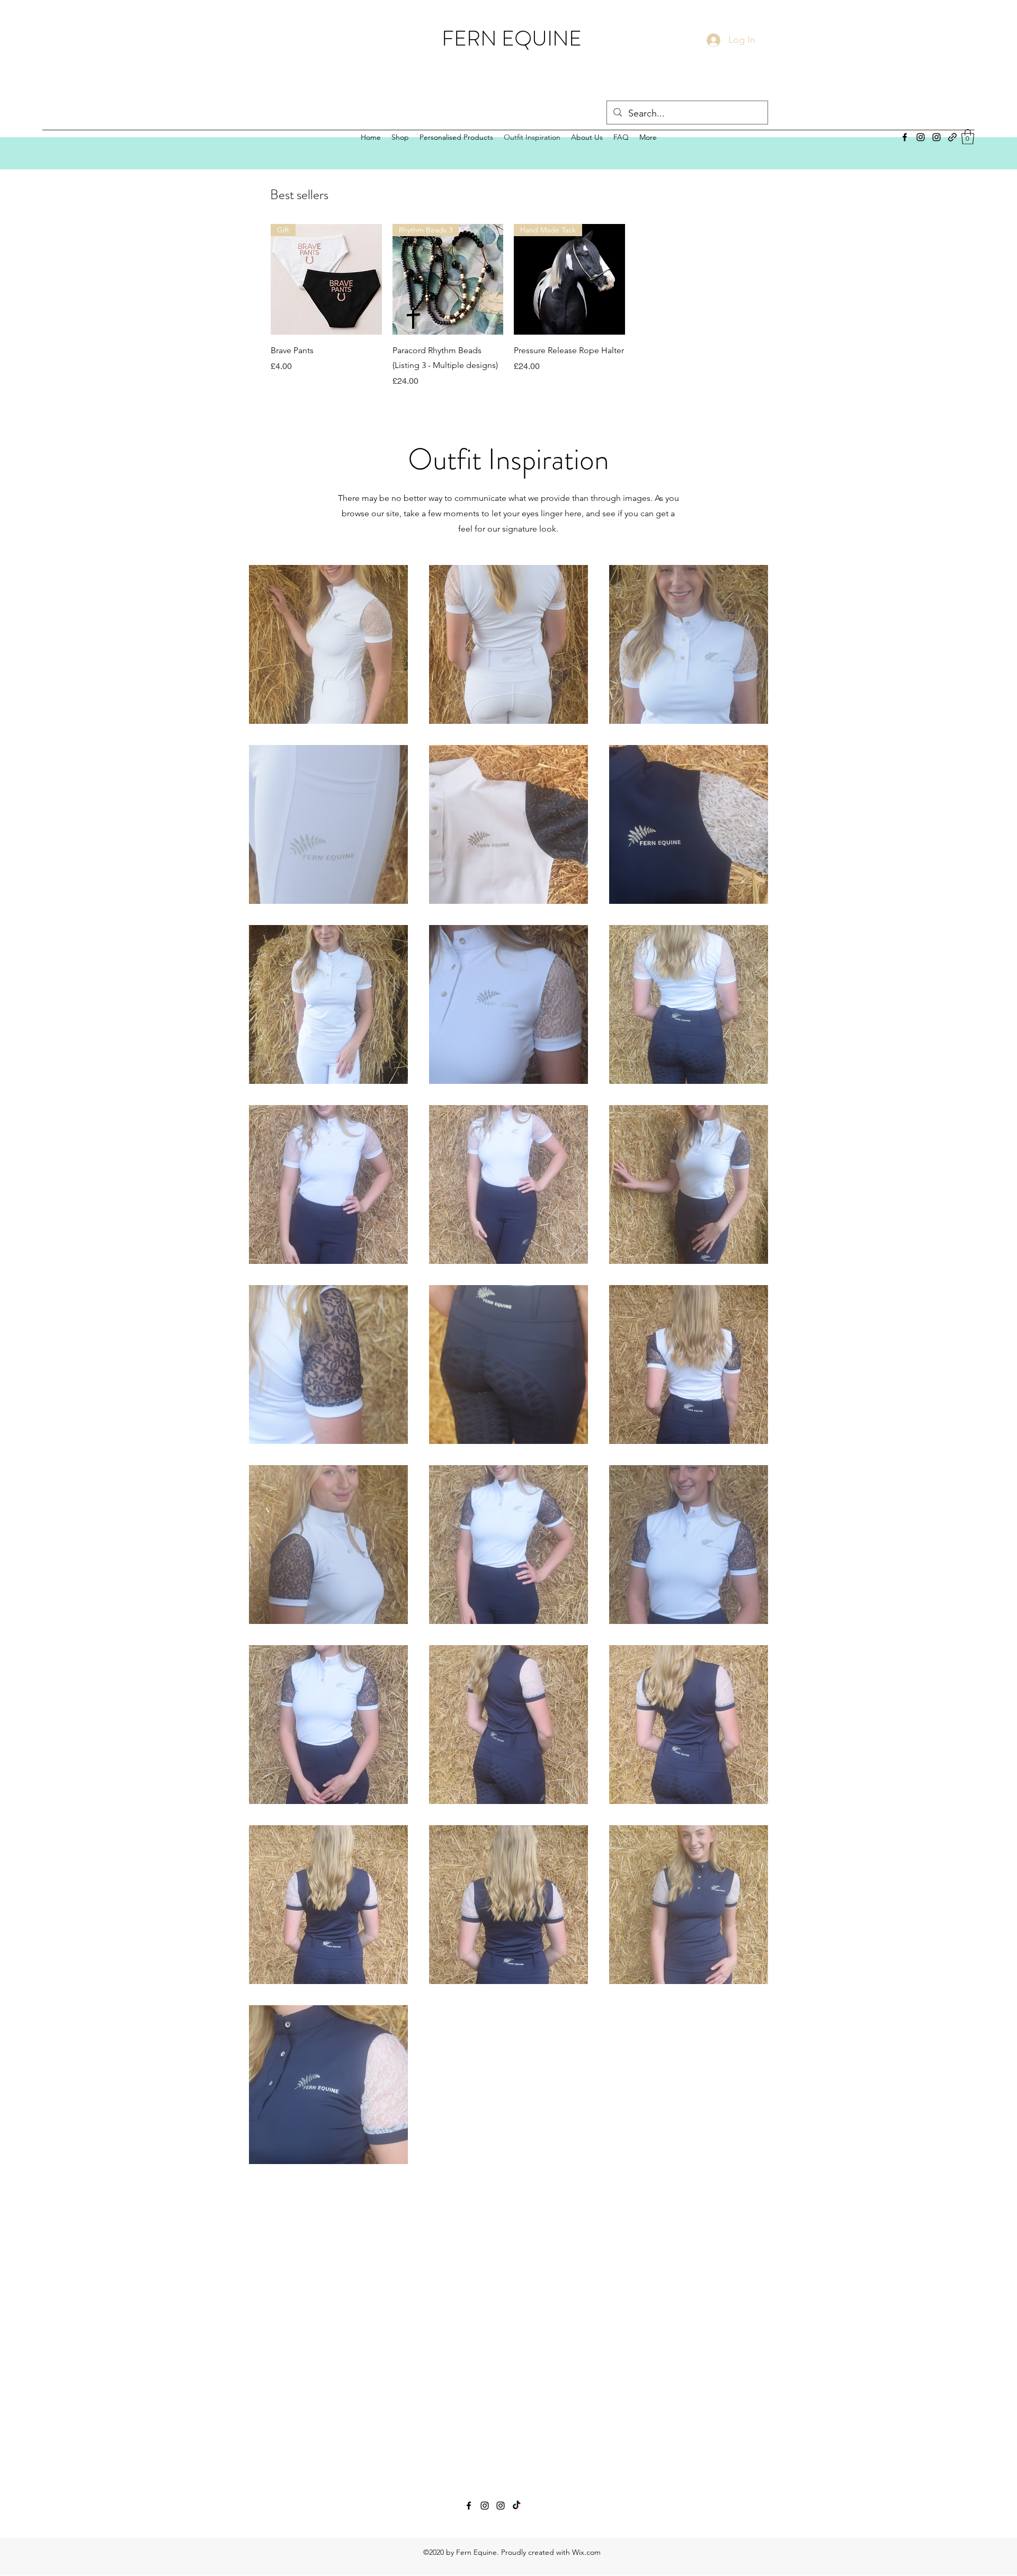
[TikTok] (516, 2506)
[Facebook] (905, 137)
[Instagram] (921, 137)
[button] (968, 137)
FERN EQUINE (512, 38)
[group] (508, 306)
